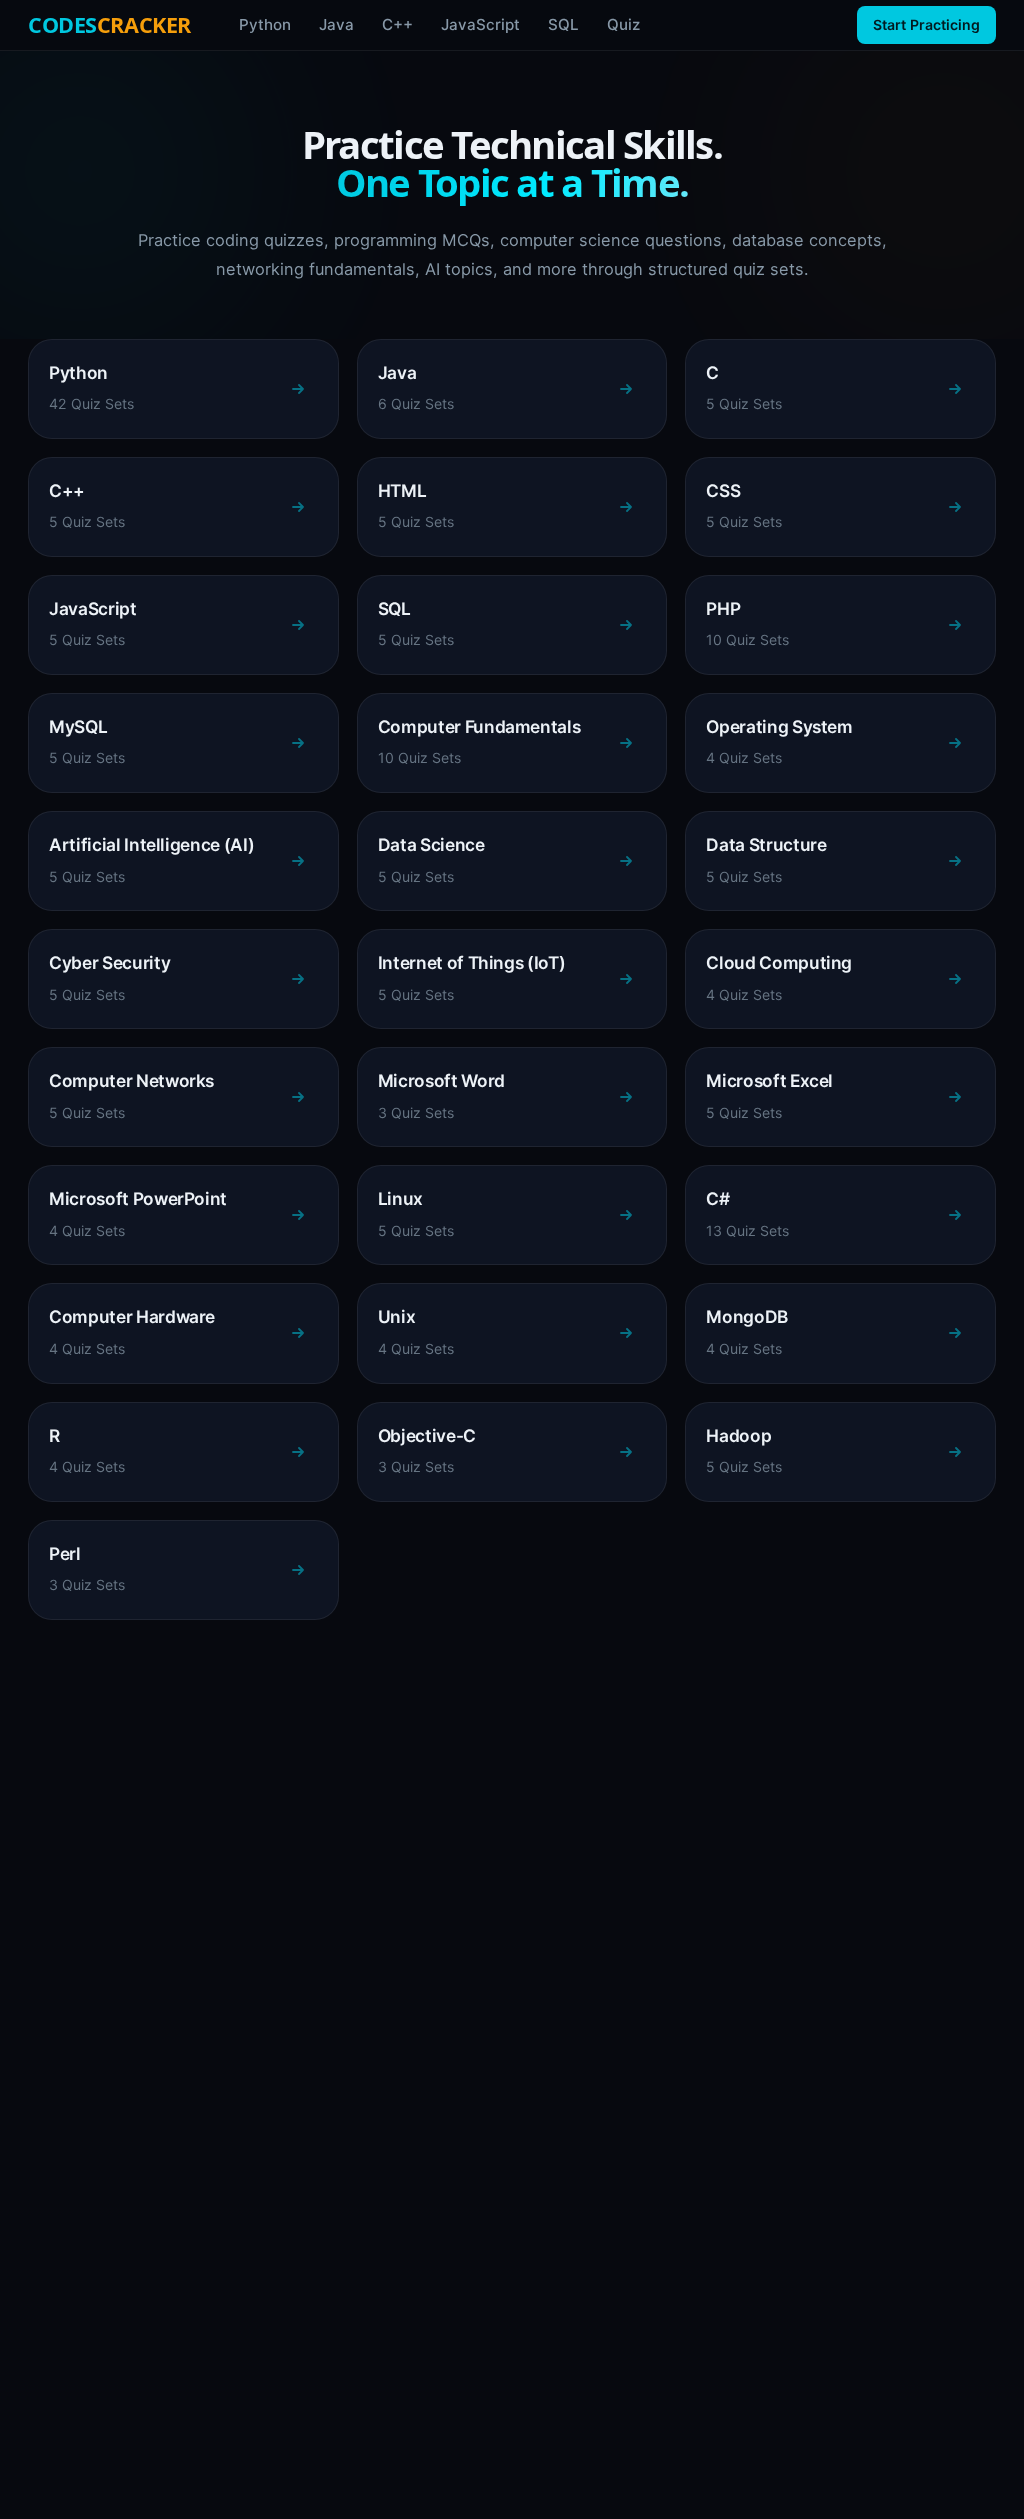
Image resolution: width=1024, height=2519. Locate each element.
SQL (563, 24)
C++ (397, 24)
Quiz (623, 24)
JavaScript (480, 24)
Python (265, 24)
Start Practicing (926, 24)
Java (336, 24)
